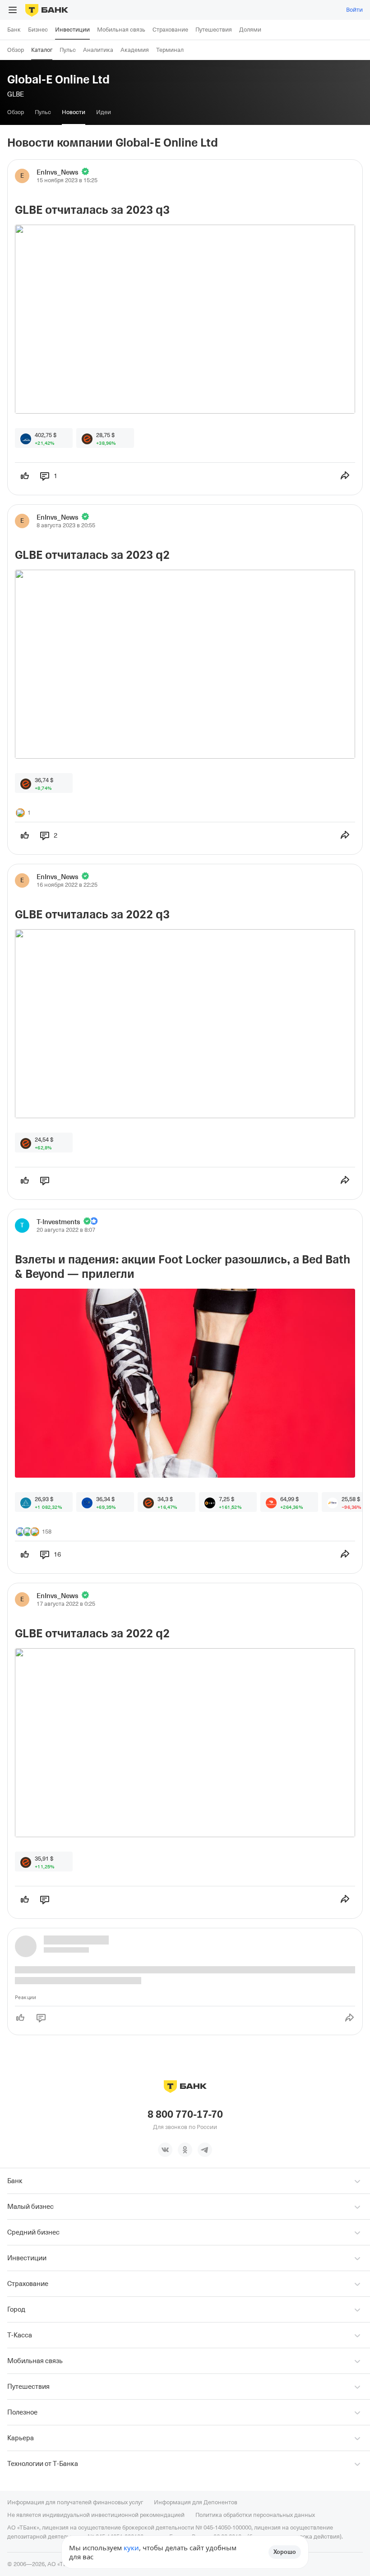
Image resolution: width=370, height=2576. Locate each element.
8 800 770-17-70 (185, 2115)
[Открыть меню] (13, 10)
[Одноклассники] (185, 2150)
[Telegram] (205, 2150)
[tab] (16, 112)
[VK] (165, 2150)
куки (131, 2548)
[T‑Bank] (47, 10)
